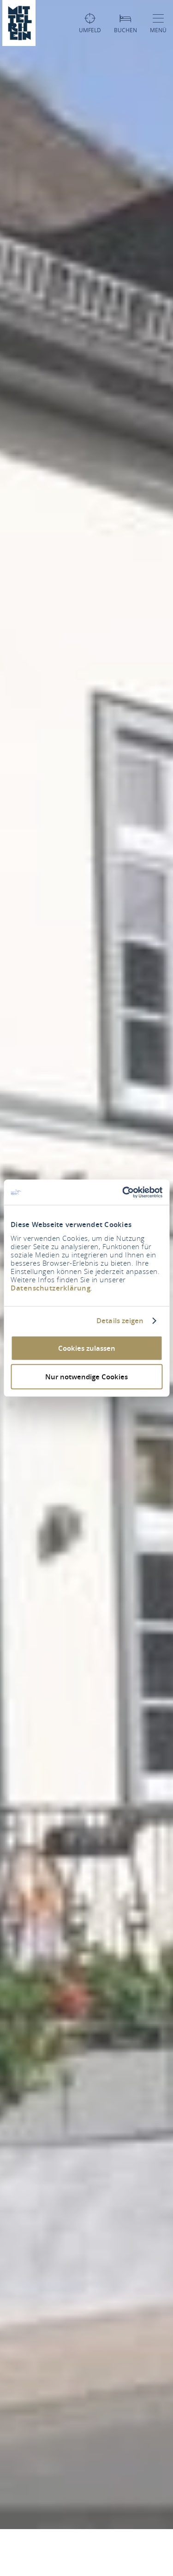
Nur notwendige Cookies (86, 1377)
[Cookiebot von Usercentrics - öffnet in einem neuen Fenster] (123, 1192)
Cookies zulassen (87, 1348)
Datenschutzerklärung (51, 1288)
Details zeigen (120, 1321)
